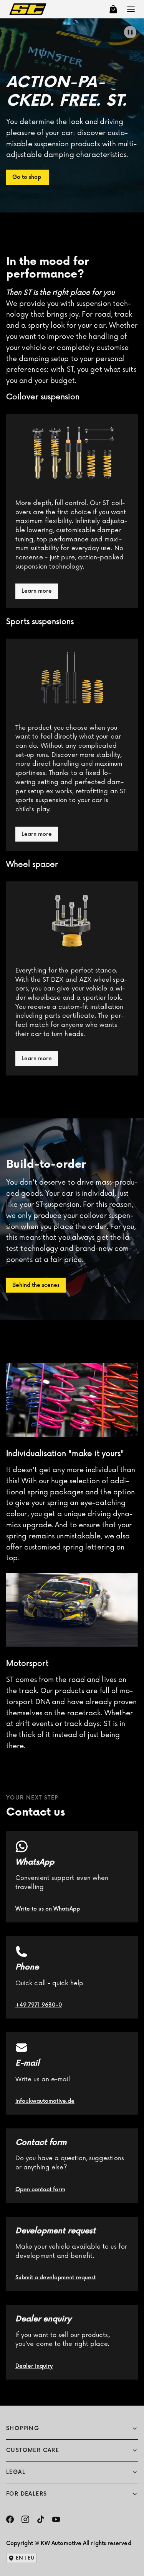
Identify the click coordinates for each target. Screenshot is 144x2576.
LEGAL (16, 2472)
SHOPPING (23, 2428)
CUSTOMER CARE (33, 2450)
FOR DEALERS (26, 2494)
